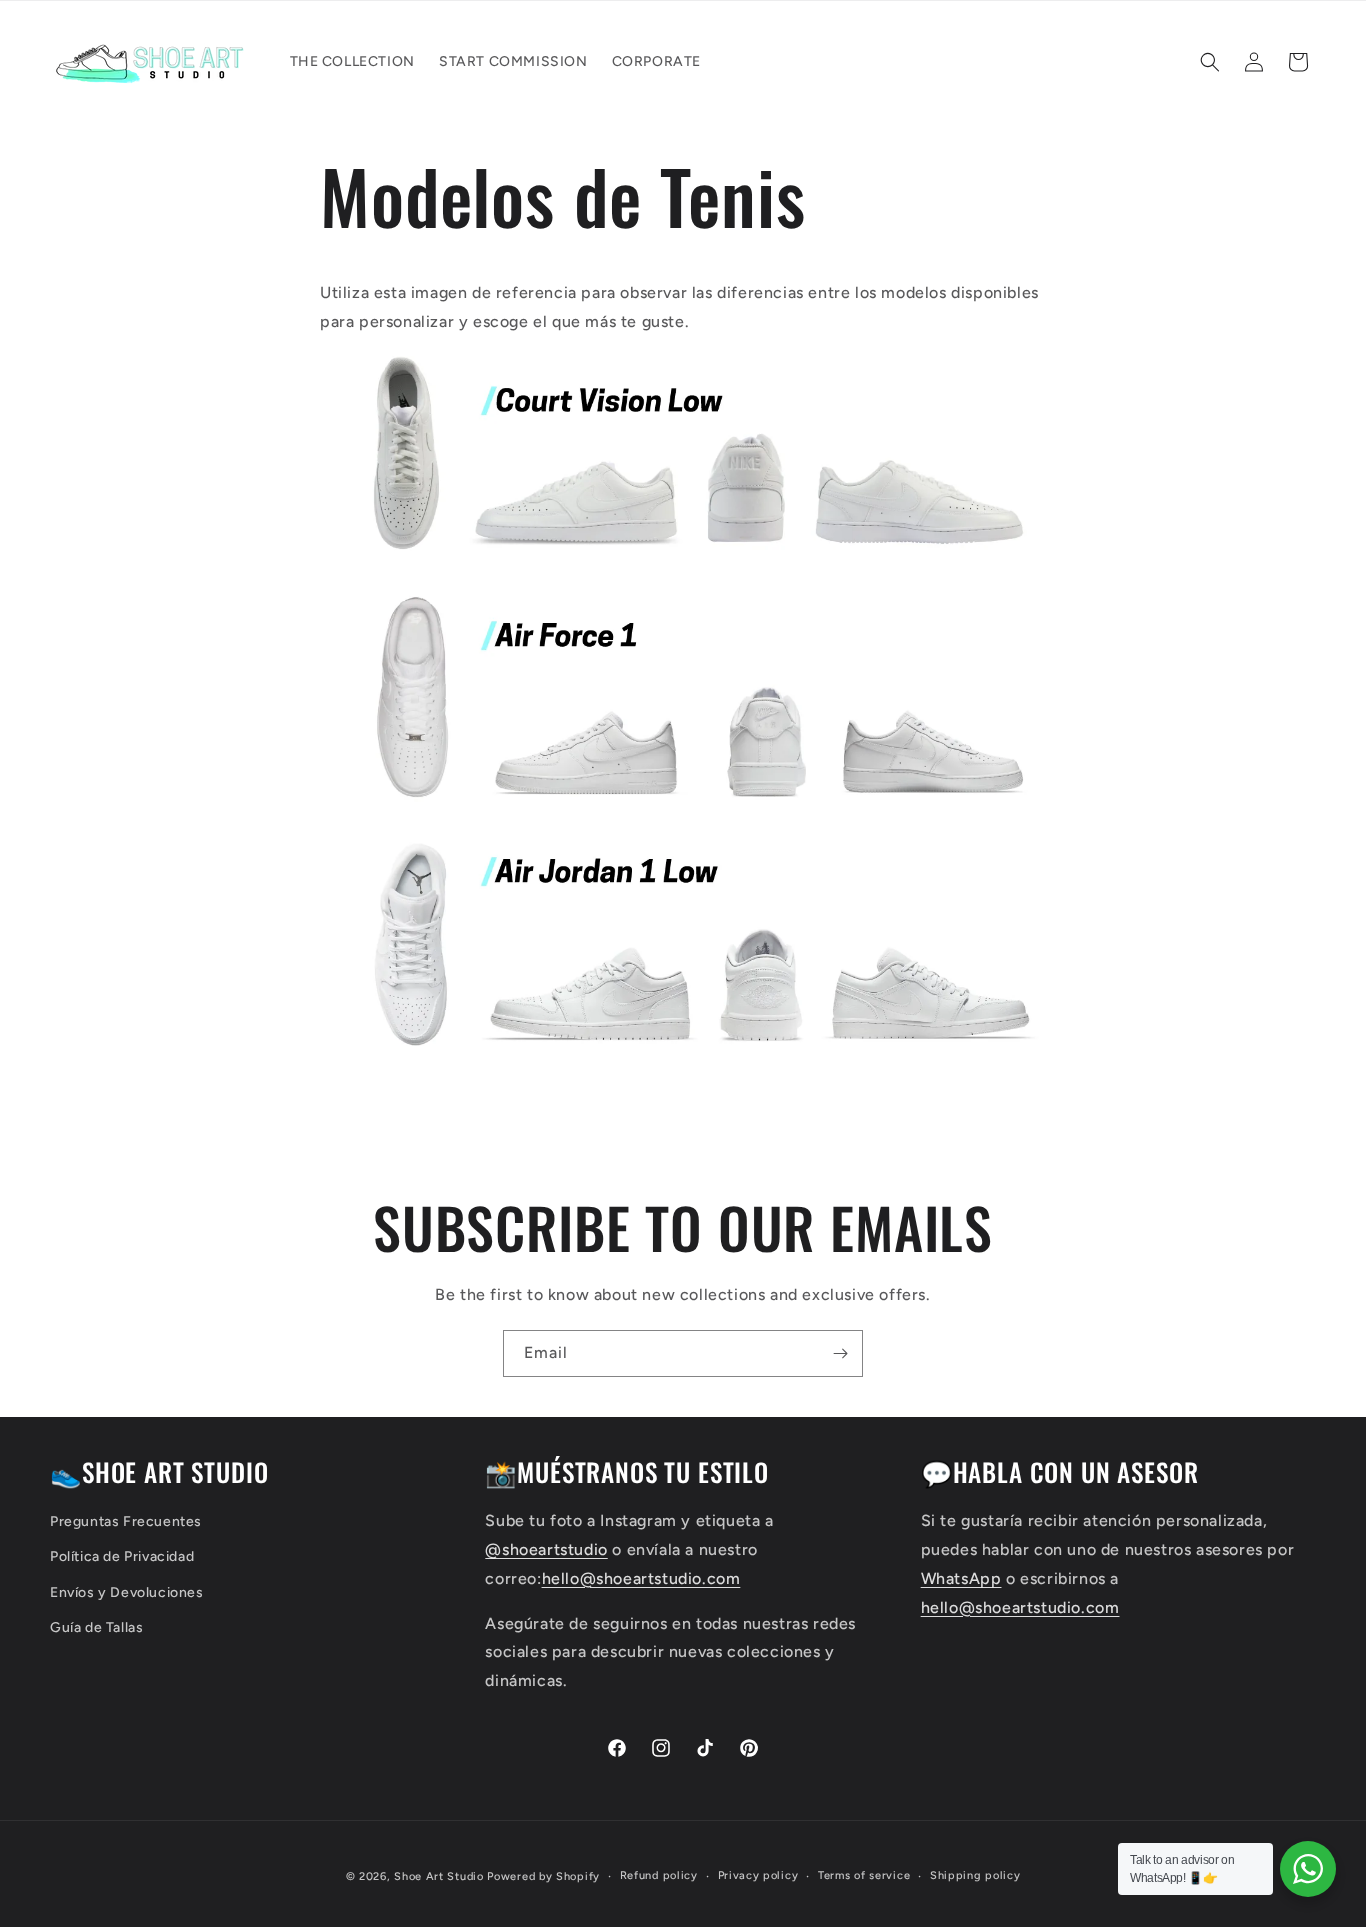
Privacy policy (758, 1875)
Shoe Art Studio (440, 1876)
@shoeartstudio (546, 1549)
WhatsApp (961, 1578)
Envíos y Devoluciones (127, 1592)
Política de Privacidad (122, 1557)
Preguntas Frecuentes (126, 1522)
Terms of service (864, 1875)
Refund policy (659, 1875)
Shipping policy (975, 1875)
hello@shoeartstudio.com (641, 1578)
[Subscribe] (840, 1353)
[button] (1210, 62)
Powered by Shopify (543, 1876)
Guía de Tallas (96, 1627)
